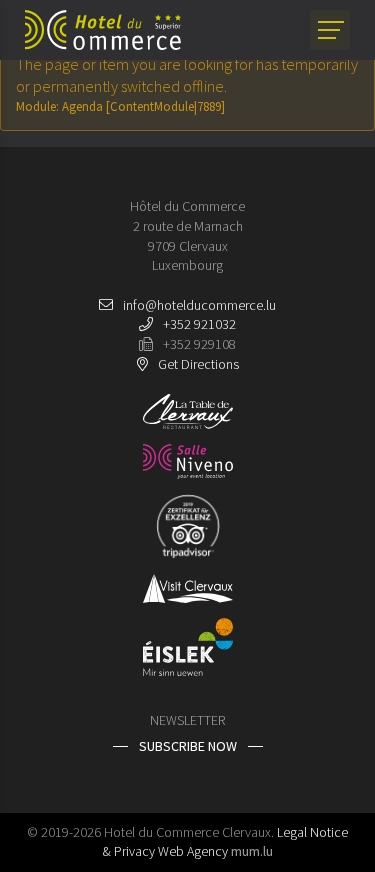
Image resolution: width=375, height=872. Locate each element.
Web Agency (193, 851)
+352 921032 (199, 324)
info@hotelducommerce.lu (199, 305)
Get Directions (198, 364)
